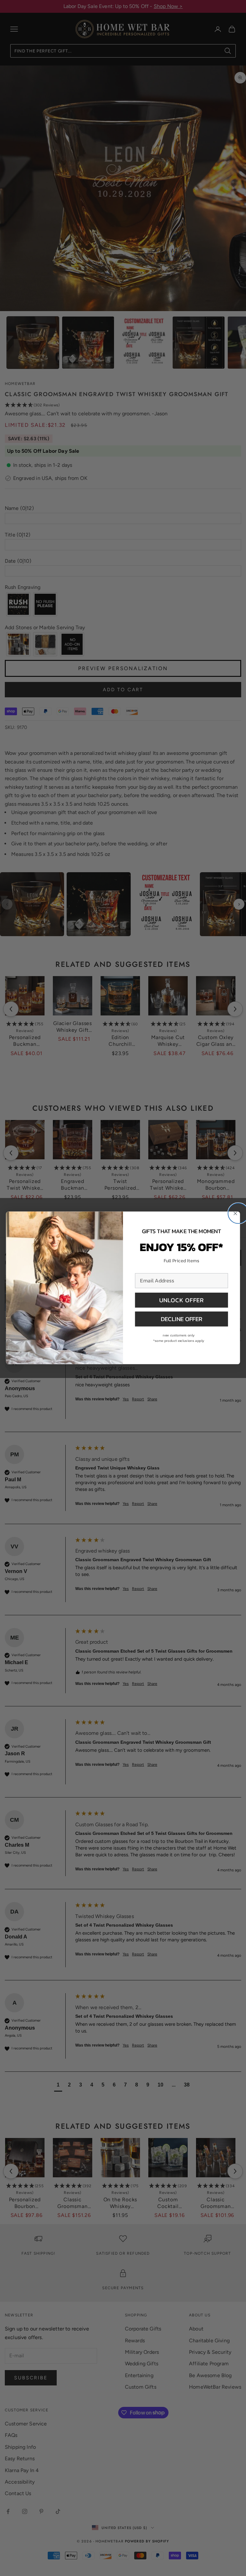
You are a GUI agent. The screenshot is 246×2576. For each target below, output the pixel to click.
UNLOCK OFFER (182, 1300)
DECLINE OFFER (181, 1319)
